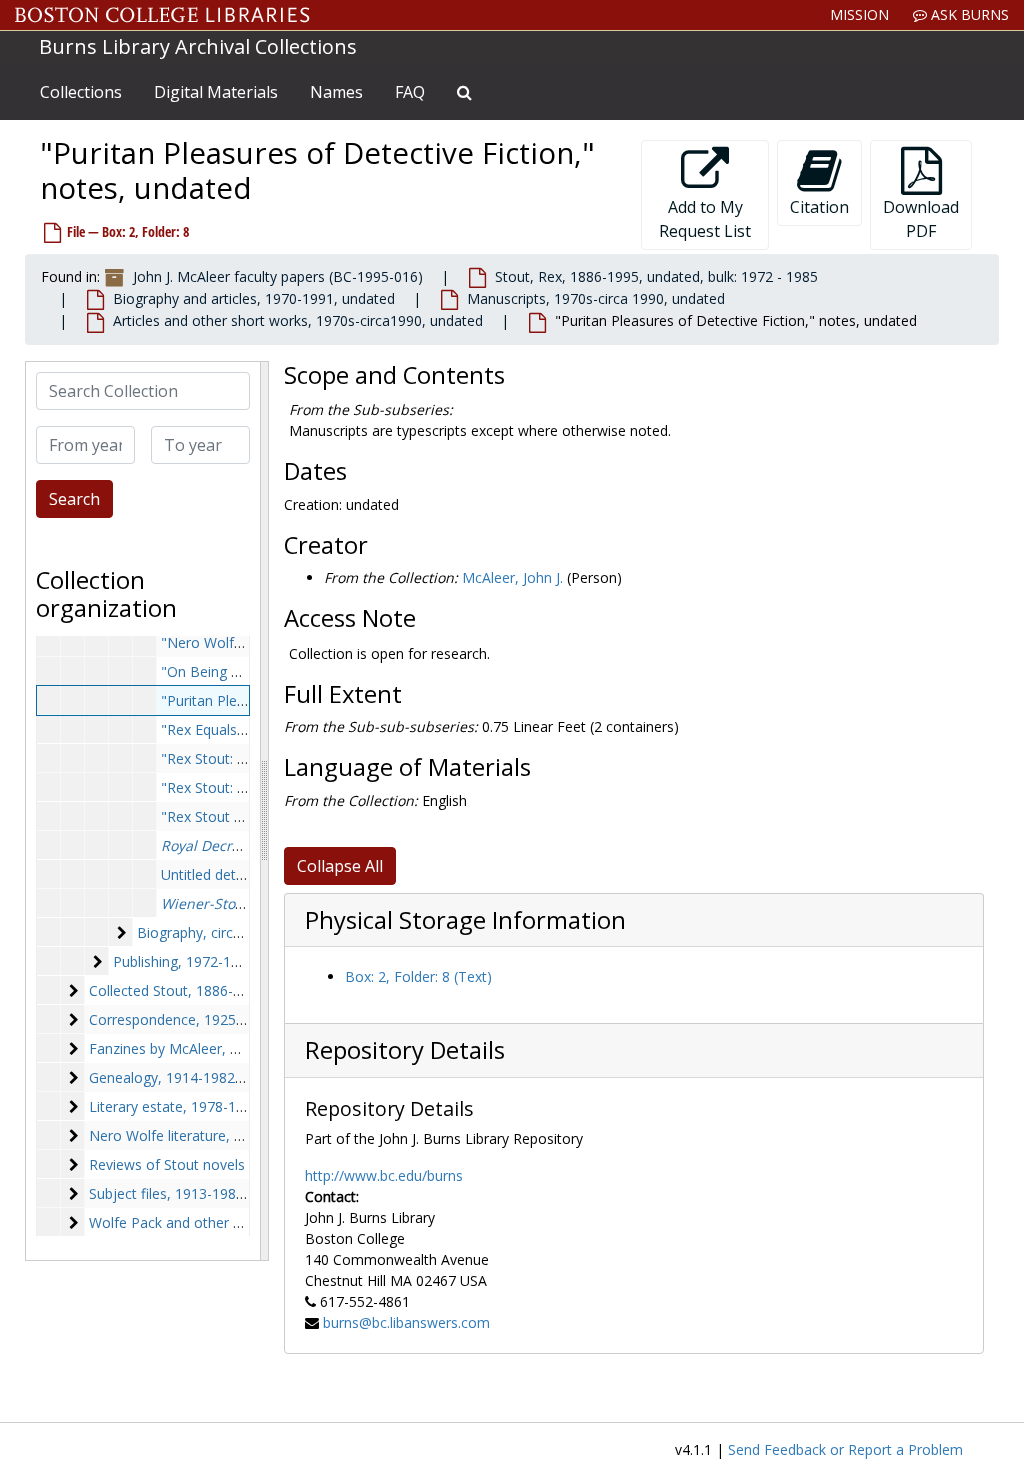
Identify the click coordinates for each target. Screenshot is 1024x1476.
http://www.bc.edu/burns (384, 1175)
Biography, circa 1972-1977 (225, 932)
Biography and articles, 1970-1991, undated (254, 298)
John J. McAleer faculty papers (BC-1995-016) (278, 276)
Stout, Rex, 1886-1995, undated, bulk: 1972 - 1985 (656, 276)
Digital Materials (216, 92)
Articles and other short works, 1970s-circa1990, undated (298, 320)
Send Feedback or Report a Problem (845, 1449)
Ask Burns (968, 14)
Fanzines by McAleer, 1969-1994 (194, 1048)
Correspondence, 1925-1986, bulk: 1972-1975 (236, 1019)
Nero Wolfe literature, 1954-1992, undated (226, 1135)
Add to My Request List (705, 219)
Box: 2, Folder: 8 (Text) (418, 976)
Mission (859, 14)
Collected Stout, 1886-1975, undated (207, 990)
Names (336, 92)
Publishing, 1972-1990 (184, 961)
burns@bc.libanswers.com (406, 1322)
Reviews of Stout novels (167, 1164)
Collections (81, 92)
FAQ (410, 92)
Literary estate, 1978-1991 (174, 1106)
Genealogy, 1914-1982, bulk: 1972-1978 (217, 1077)
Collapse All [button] (340, 866)
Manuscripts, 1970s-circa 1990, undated (596, 298)
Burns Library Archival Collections (198, 46)
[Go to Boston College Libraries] (162, 15)
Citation (819, 207)
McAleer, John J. (512, 577)
